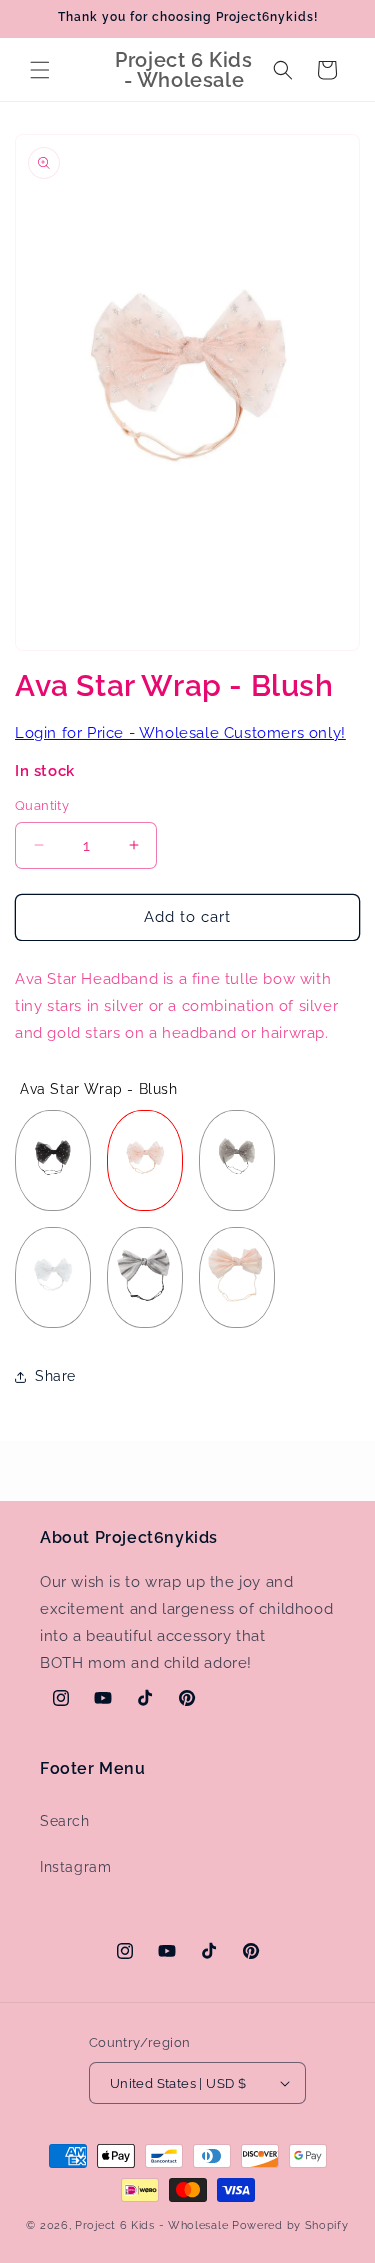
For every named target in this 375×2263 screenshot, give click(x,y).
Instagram (75, 1867)
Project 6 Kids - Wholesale (151, 2225)
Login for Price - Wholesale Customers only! (180, 733)
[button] (40, 70)
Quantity (42, 805)
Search (65, 1821)
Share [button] (55, 1376)
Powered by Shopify (290, 2225)
